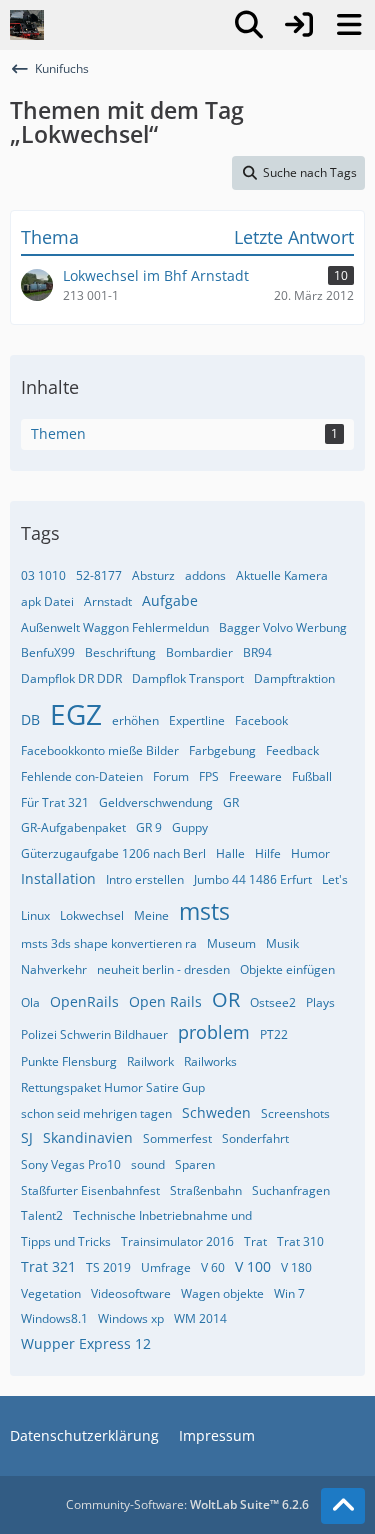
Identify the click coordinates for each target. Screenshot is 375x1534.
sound (148, 1164)
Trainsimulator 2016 (177, 1241)
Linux (35, 915)
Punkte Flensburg (69, 1061)
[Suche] (249, 25)
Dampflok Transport (188, 678)
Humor (310, 853)
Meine (151, 915)
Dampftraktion (294, 678)
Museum (231, 943)
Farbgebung (222, 750)
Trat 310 (300, 1241)
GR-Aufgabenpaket (73, 827)
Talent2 (42, 1215)
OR (226, 999)
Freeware (255, 776)
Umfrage (166, 1267)
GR (231, 802)
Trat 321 (48, 1266)
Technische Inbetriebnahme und (162, 1215)
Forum (171, 776)
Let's (335, 879)
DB (30, 719)
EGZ (76, 714)
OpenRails (84, 1001)
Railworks (210, 1061)
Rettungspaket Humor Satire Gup (113, 1087)
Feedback (292, 750)
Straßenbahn (206, 1190)
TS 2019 (108, 1267)
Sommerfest (177, 1138)
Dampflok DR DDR (71, 678)
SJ (27, 1137)
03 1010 (43, 575)
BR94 (257, 652)
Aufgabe (170, 600)
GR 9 (149, 827)
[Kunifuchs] (27, 25)
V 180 (296, 1267)
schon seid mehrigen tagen (96, 1113)
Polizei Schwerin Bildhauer (94, 1034)
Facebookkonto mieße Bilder (100, 750)
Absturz (153, 575)
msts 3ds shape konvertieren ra (109, 943)
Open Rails (165, 1001)
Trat (255, 1241)
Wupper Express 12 (86, 1343)
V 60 (213, 1267)
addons (205, 575)
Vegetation (51, 1293)
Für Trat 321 (55, 802)
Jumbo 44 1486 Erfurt (253, 879)
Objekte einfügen (287, 969)
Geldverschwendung (156, 802)
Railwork (150, 1061)
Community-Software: (187, 1504)
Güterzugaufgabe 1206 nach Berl (113, 853)
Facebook (261, 720)
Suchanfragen (291, 1190)
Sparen (195, 1164)
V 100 (253, 1266)
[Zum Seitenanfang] (343, 1506)
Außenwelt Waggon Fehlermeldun (115, 627)
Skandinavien (88, 1137)
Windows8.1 (54, 1318)
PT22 (274, 1034)
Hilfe (268, 853)
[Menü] (349, 25)
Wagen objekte (222, 1293)
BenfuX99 (48, 652)
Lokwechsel (92, 915)
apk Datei (47, 601)
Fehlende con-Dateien (82, 776)
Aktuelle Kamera (282, 575)
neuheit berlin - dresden (163, 969)
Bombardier (199, 652)
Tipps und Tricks (66, 1241)
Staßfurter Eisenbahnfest (90, 1190)
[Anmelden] (299, 25)
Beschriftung (120, 652)
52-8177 (99, 575)
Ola (30, 1002)
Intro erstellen (145, 879)
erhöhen (135, 720)
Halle (230, 853)
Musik (282, 943)
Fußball (312, 776)
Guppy (190, 827)
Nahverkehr (54, 969)
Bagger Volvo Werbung (283, 627)
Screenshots (295, 1113)
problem (214, 1032)
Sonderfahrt (255, 1138)
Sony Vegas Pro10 (71, 1164)
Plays (320, 1002)
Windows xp (131, 1318)
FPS (209, 776)
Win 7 (289, 1293)
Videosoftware (131, 1293)
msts (204, 911)
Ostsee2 (273, 1002)
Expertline (197, 720)
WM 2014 (200, 1318)
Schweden (216, 1112)
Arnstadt (108, 601)
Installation (58, 878)
